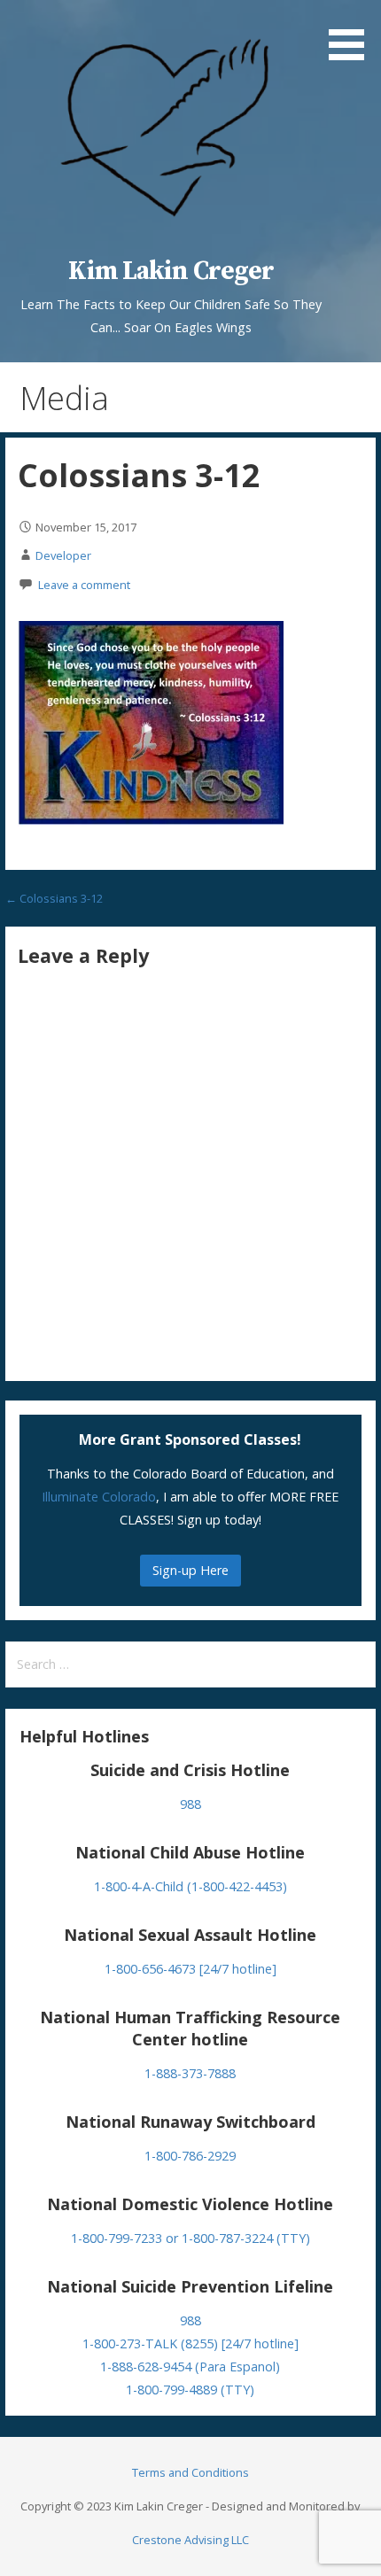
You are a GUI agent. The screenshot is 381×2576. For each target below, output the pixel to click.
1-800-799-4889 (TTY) (190, 2390)
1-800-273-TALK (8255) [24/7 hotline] (190, 2343)
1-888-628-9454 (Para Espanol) (190, 2367)
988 (190, 1804)
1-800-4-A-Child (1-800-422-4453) (190, 1886)
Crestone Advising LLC (190, 2540)
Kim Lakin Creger (171, 272)
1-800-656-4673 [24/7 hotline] (190, 1969)
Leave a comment (84, 585)
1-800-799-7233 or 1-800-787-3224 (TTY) (190, 2238)
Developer (63, 555)
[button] (353, 33)
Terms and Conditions (190, 2472)
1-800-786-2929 (190, 2156)
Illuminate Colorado (99, 1497)
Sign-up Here (190, 1570)
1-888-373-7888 (190, 2073)
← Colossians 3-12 (54, 898)
